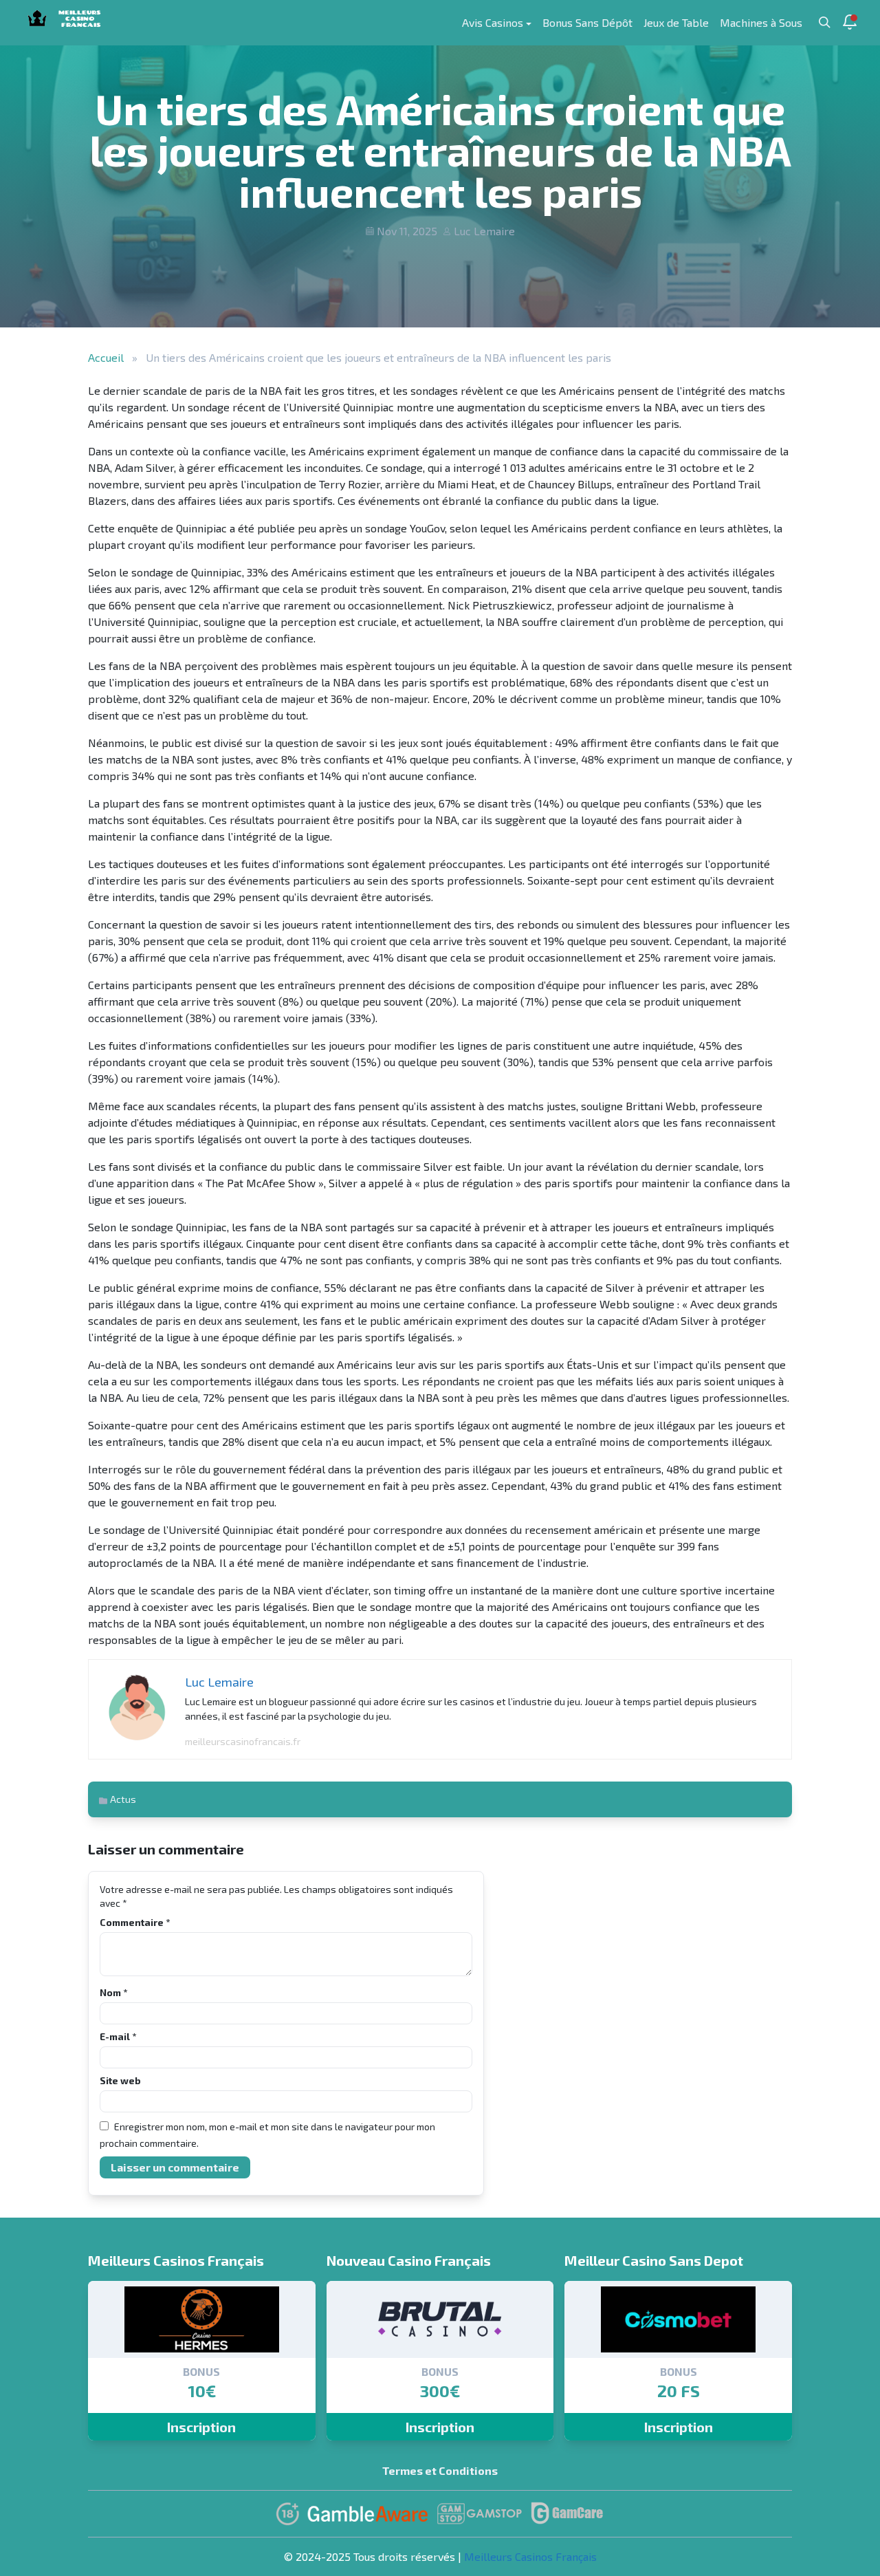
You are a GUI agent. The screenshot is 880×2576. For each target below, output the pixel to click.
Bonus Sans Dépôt (587, 22)
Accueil (106, 357)
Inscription (201, 2427)
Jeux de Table (676, 22)
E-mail (118, 2036)
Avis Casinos (493, 22)
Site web (120, 2080)
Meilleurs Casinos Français (530, 2556)
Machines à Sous (761, 22)
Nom (113, 1992)
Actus (123, 1799)
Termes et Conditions (440, 2470)
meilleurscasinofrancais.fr (243, 1741)
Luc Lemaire (484, 231)
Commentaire (135, 1922)
